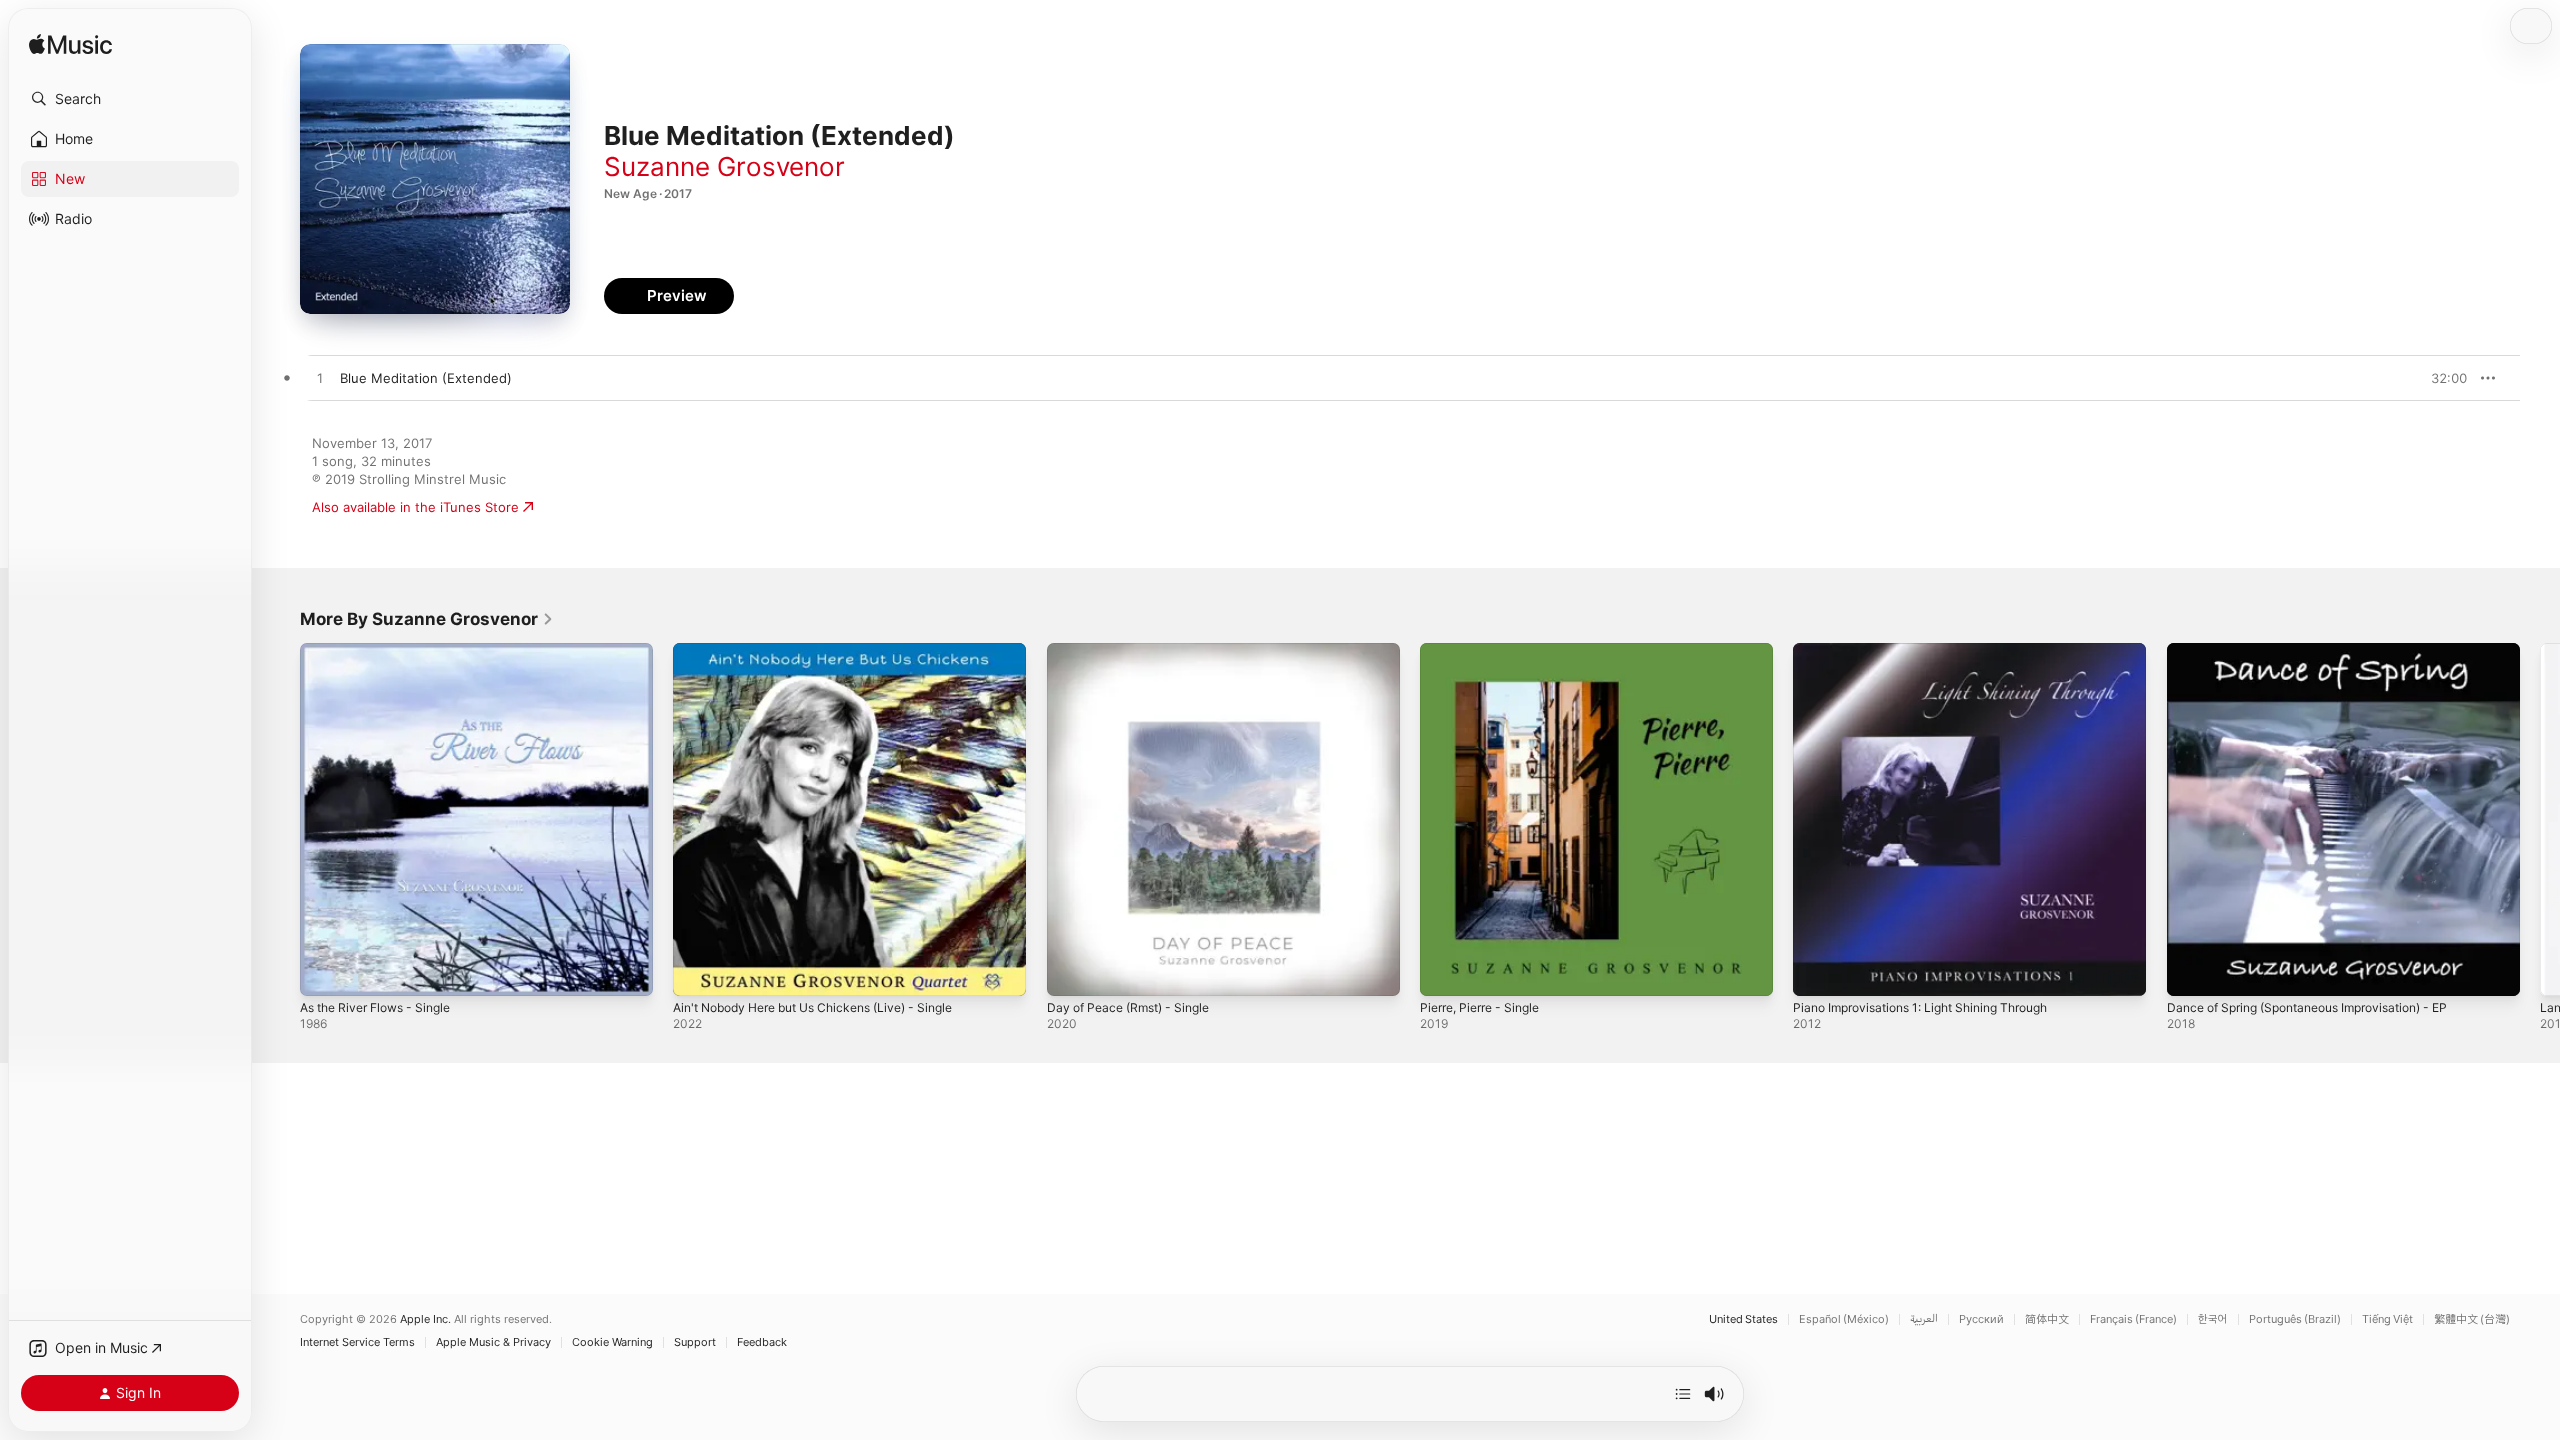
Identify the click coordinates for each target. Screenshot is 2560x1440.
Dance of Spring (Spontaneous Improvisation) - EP (2324, 651)
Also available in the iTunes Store (415, 507)
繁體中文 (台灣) (2472, 1319)
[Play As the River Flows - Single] (325, 971)
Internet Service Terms (357, 1342)
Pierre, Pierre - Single (1487, 651)
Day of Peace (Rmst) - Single (1136, 651)
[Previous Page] (280, 820)
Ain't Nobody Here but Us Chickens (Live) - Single (830, 651)
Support (695, 1342)
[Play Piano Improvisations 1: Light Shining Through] (1818, 971)
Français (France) (2133, 1319)
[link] (427, 619)
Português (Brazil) (2295, 1319)
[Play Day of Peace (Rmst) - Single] (1072, 971)
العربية (1924, 1319)
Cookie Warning (612, 1342)
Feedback (762, 1342)
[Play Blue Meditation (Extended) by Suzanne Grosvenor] (320, 379)
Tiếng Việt (2387, 1319)
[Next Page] (2540, 820)
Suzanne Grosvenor (724, 166)
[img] (70, 45)
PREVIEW (2445, 378)
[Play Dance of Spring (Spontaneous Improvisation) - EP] (2192, 971)
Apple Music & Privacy (493, 1342)
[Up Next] (1683, 1394)
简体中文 (2047, 1319)
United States (1743, 1319)
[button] (130, 99)
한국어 (2213, 1319)
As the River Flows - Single (384, 651)
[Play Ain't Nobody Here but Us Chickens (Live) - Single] (698, 971)
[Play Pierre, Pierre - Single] (1445, 971)
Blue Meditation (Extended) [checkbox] (426, 378)
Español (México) (1844, 1319)
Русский (1981, 1319)
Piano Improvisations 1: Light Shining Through (1935, 651)
